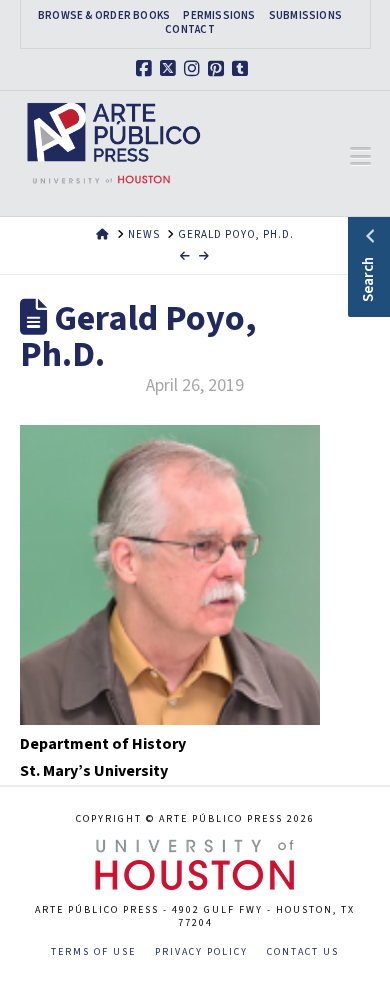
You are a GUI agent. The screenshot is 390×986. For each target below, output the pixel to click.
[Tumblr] (243, 69)
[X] (171, 69)
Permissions (219, 16)
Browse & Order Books (104, 16)
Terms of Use (93, 952)
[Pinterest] (219, 69)
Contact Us (303, 952)
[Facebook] (147, 69)
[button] (360, 157)
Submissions (305, 16)
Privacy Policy (201, 952)
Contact (190, 30)
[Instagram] (195, 69)
